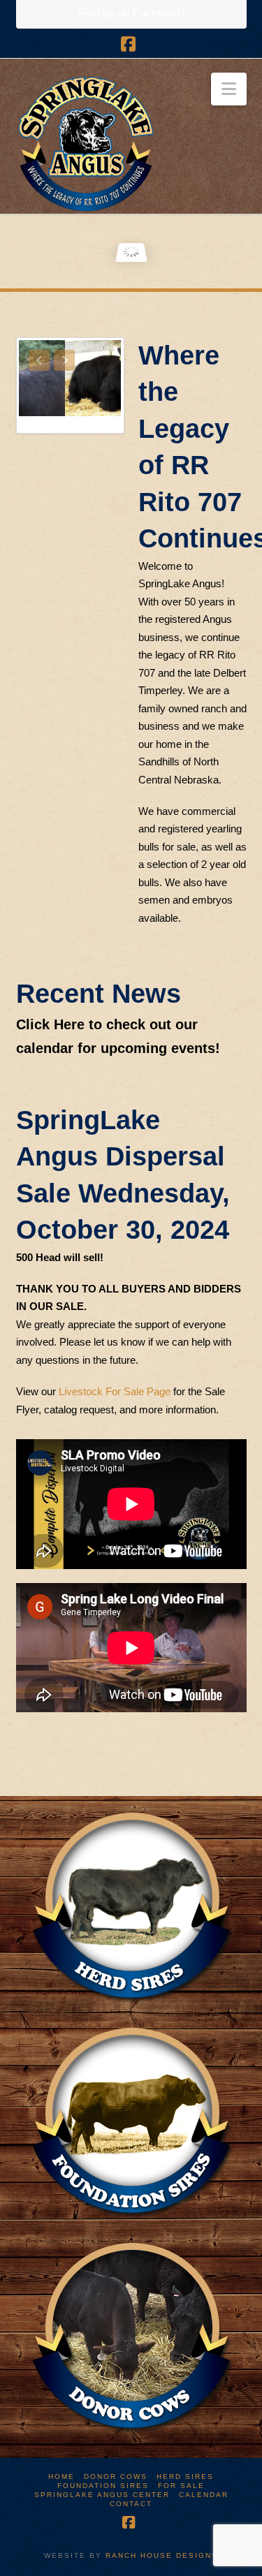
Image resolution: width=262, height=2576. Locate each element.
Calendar (204, 2495)
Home (61, 2476)
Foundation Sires (103, 2486)
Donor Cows (116, 2476)
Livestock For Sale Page (115, 1391)
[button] (229, 89)
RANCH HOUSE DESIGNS (162, 2555)
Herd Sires (185, 2476)
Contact (131, 2504)
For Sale (181, 2486)
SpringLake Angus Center (102, 2495)
